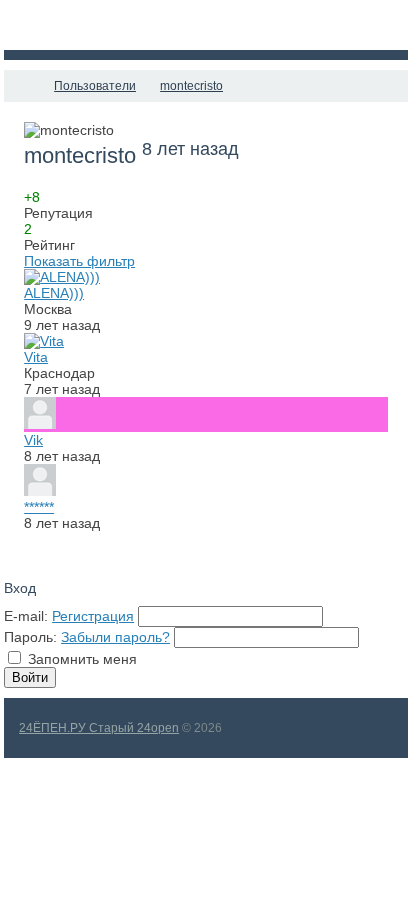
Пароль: (30, 637)
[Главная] (22, 86)
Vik (33, 440)
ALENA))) (54, 293)
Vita (36, 357)
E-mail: (26, 616)
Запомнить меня (82, 659)
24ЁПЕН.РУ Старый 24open (99, 728)
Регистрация (93, 616)
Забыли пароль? (115, 637)
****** (39, 507)
